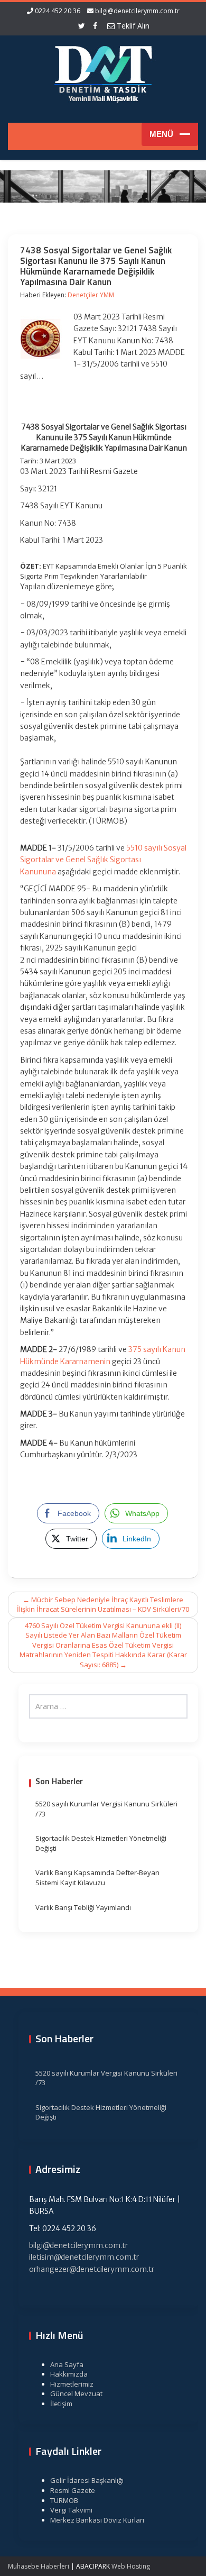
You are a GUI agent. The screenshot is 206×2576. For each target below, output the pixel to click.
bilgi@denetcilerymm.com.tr (137, 11)
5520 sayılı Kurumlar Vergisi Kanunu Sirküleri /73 (106, 1809)
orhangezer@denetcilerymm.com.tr (92, 2269)
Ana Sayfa (67, 2364)
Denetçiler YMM (91, 295)
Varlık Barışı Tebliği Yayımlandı (83, 1907)
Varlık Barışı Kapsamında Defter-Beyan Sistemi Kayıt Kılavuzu (97, 1878)
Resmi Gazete (73, 2490)
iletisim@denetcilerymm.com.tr (84, 2257)
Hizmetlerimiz (72, 2384)
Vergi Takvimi (71, 2510)
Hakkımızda (69, 2374)
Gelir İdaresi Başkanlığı (87, 2480)
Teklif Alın (132, 26)
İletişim (61, 2404)
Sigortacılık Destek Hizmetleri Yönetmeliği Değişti (101, 1843)
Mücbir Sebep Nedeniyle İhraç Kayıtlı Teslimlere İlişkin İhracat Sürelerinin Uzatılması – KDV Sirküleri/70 (103, 1605)
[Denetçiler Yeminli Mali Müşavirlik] (103, 72)
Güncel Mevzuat (76, 2394)
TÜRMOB (64, 2500)
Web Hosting (131, 2566)
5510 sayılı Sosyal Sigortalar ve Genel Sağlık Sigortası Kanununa (103, 860)
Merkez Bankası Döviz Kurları (97, 2520)
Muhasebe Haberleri (39, 2566)
